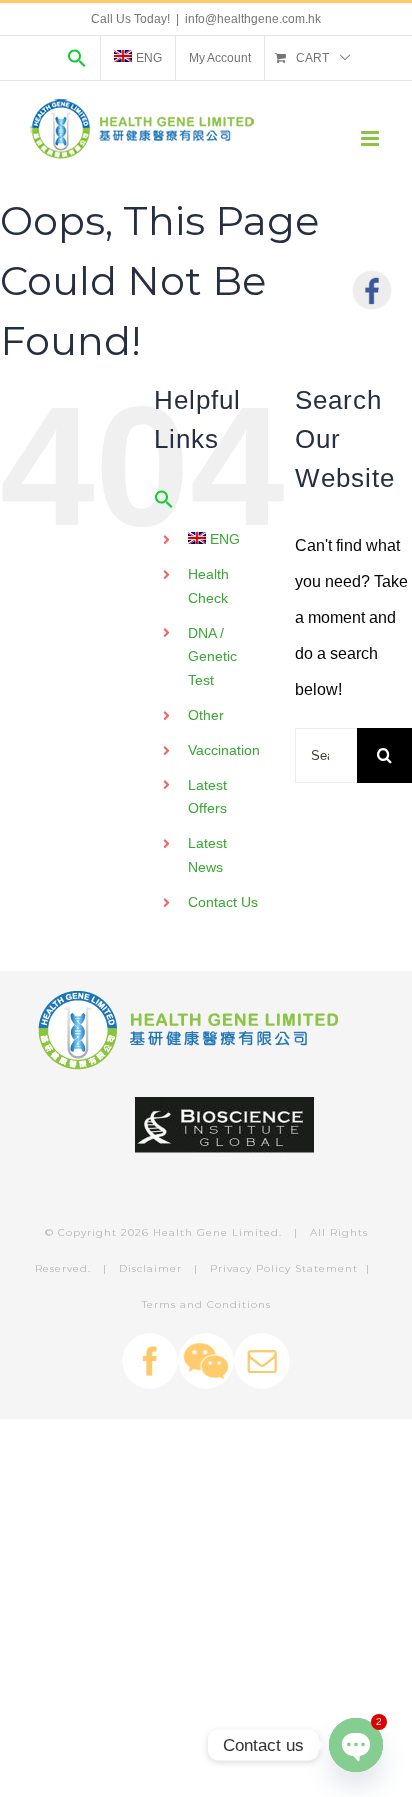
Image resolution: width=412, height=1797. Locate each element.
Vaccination (224, 750)
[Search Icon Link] (77, 58)
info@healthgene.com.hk (253, 19)
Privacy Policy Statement (284, 1268)
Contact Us (223, 902)
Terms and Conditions (206, 1304)
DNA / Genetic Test (212, 657)
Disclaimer (150, 1268)
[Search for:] (326, 754)
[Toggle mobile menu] (371, 138)
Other (206, 715)
